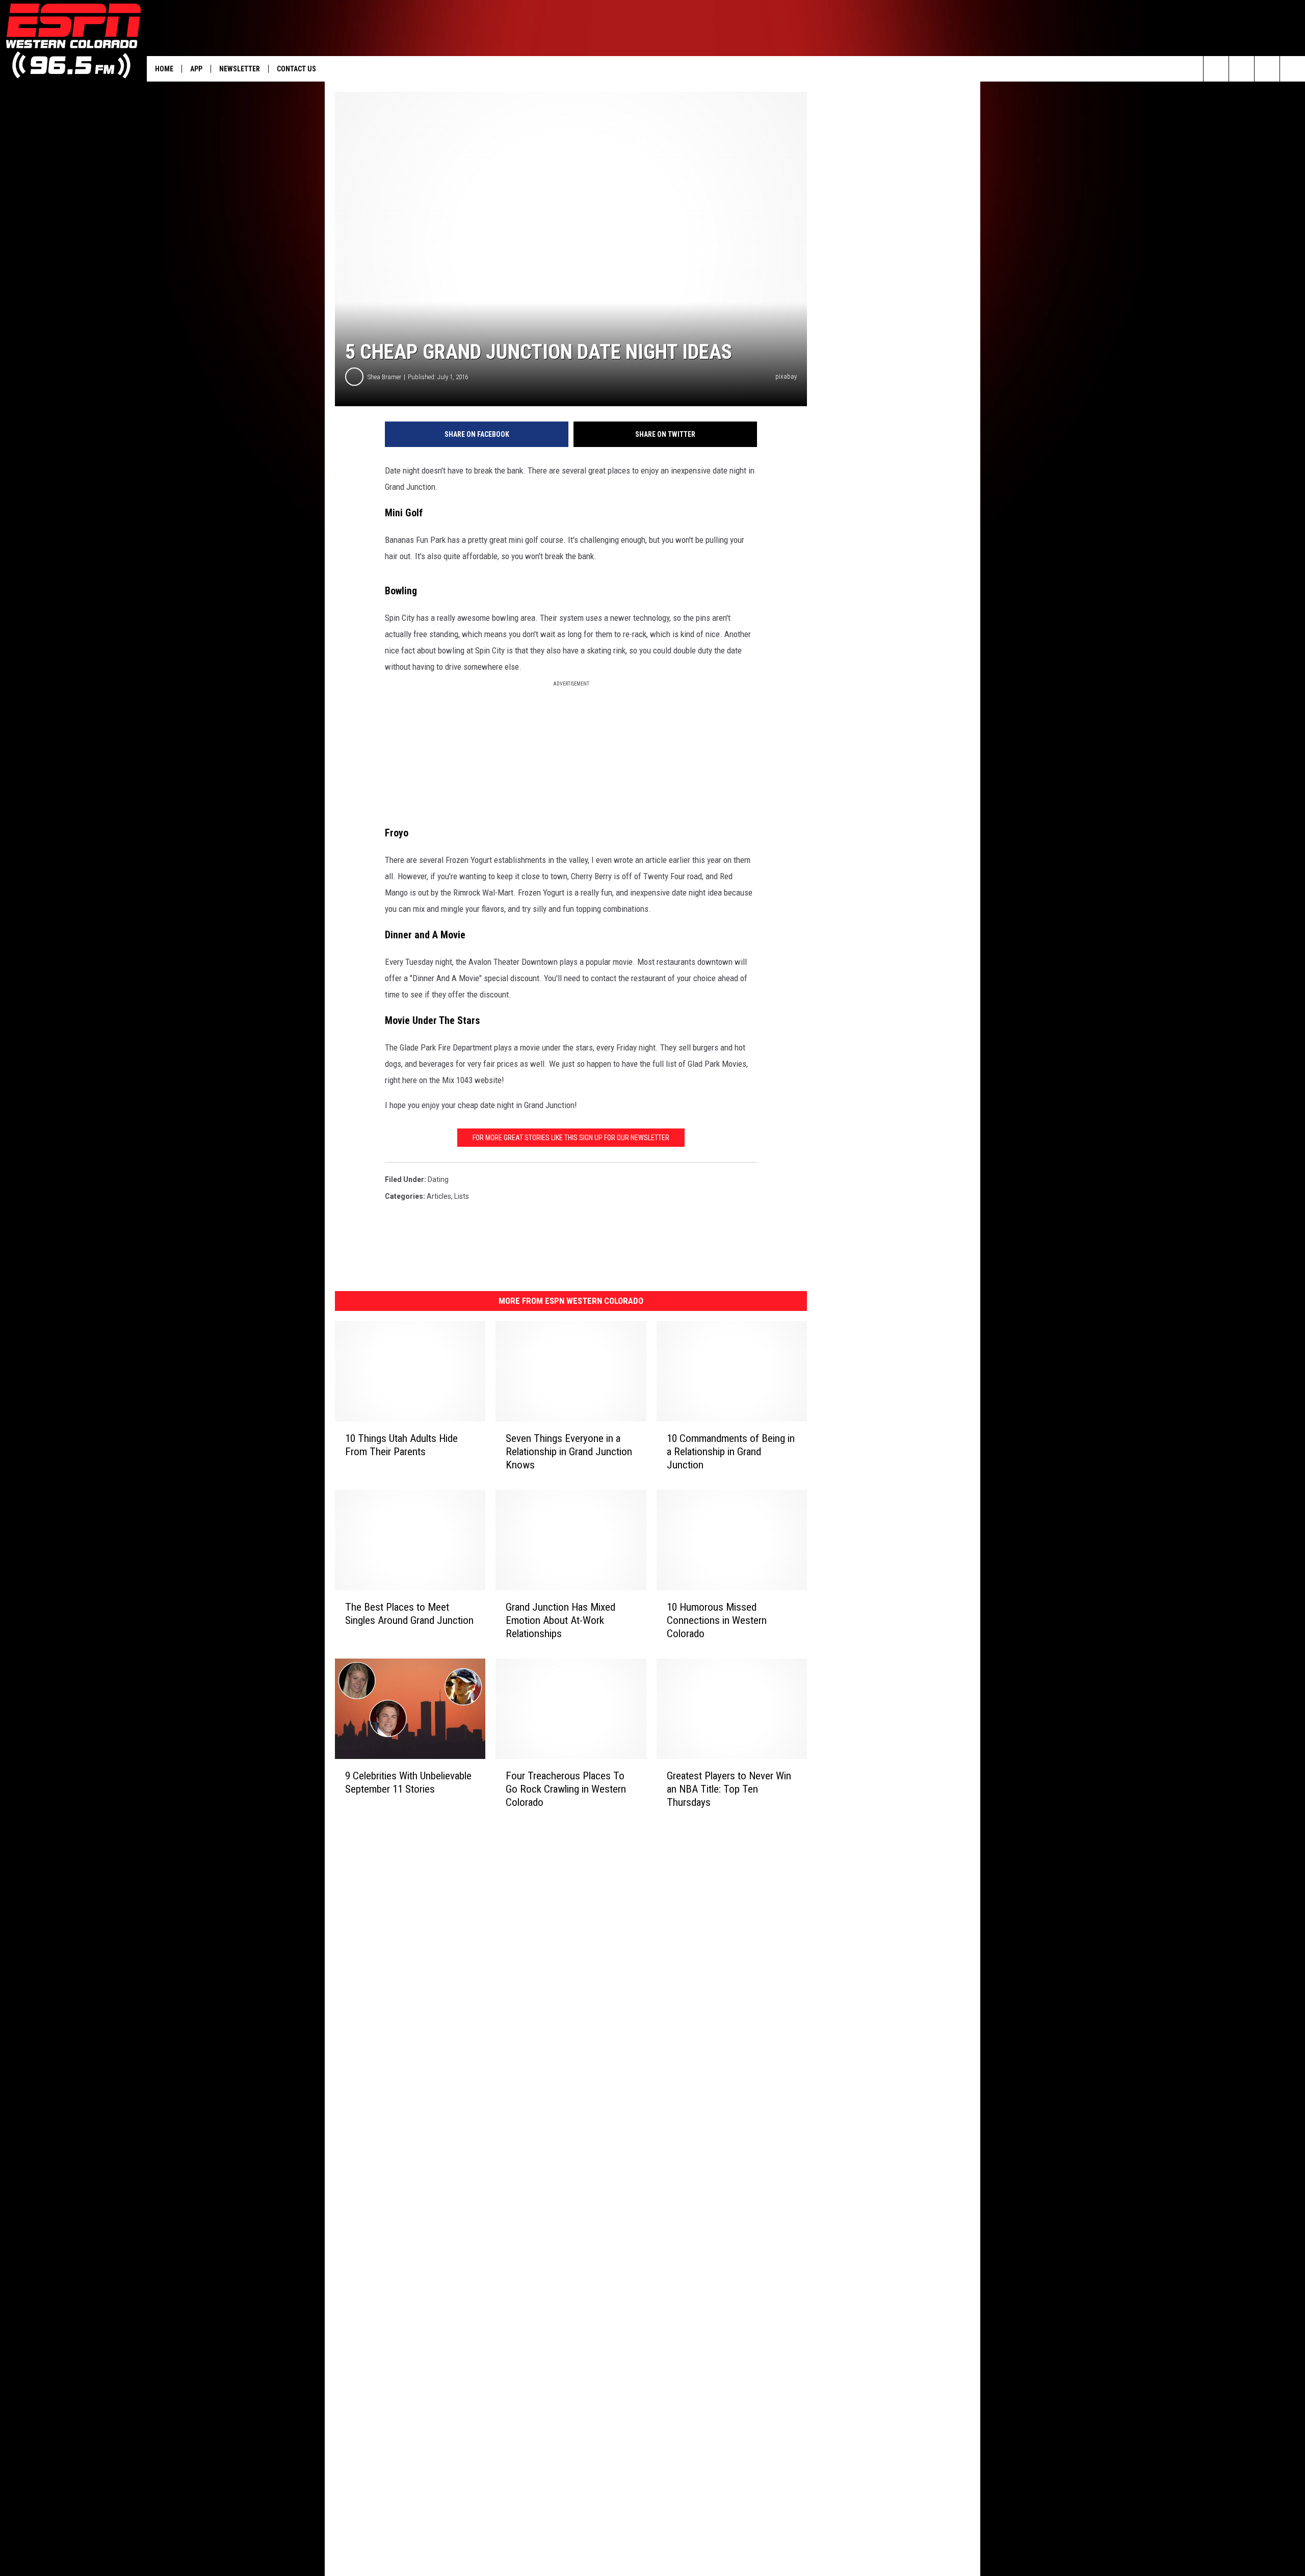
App (196, 69)
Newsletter (240, 69)
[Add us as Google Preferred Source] (1242, 69)
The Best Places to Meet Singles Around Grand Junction (409, 1613)
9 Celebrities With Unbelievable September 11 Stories (408, 1782)
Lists (462, 1196)
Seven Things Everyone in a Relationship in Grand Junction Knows (569, 1451)
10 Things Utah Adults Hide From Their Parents (401, 1444)
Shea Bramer (384, 377)
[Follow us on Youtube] (1293, 69)
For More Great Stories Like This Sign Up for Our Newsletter (571, 1138)
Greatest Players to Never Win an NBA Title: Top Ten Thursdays (729, 1789)
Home (164, 69)
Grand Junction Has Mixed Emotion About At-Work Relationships (560, 1620)
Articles (439, 1196)
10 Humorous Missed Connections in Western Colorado (717, 1620)
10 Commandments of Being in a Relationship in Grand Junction (731, 1451)
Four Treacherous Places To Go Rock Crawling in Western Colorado (566, 1789)
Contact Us (296, 69)
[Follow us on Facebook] (1267, 69)
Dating (438, 1179)
